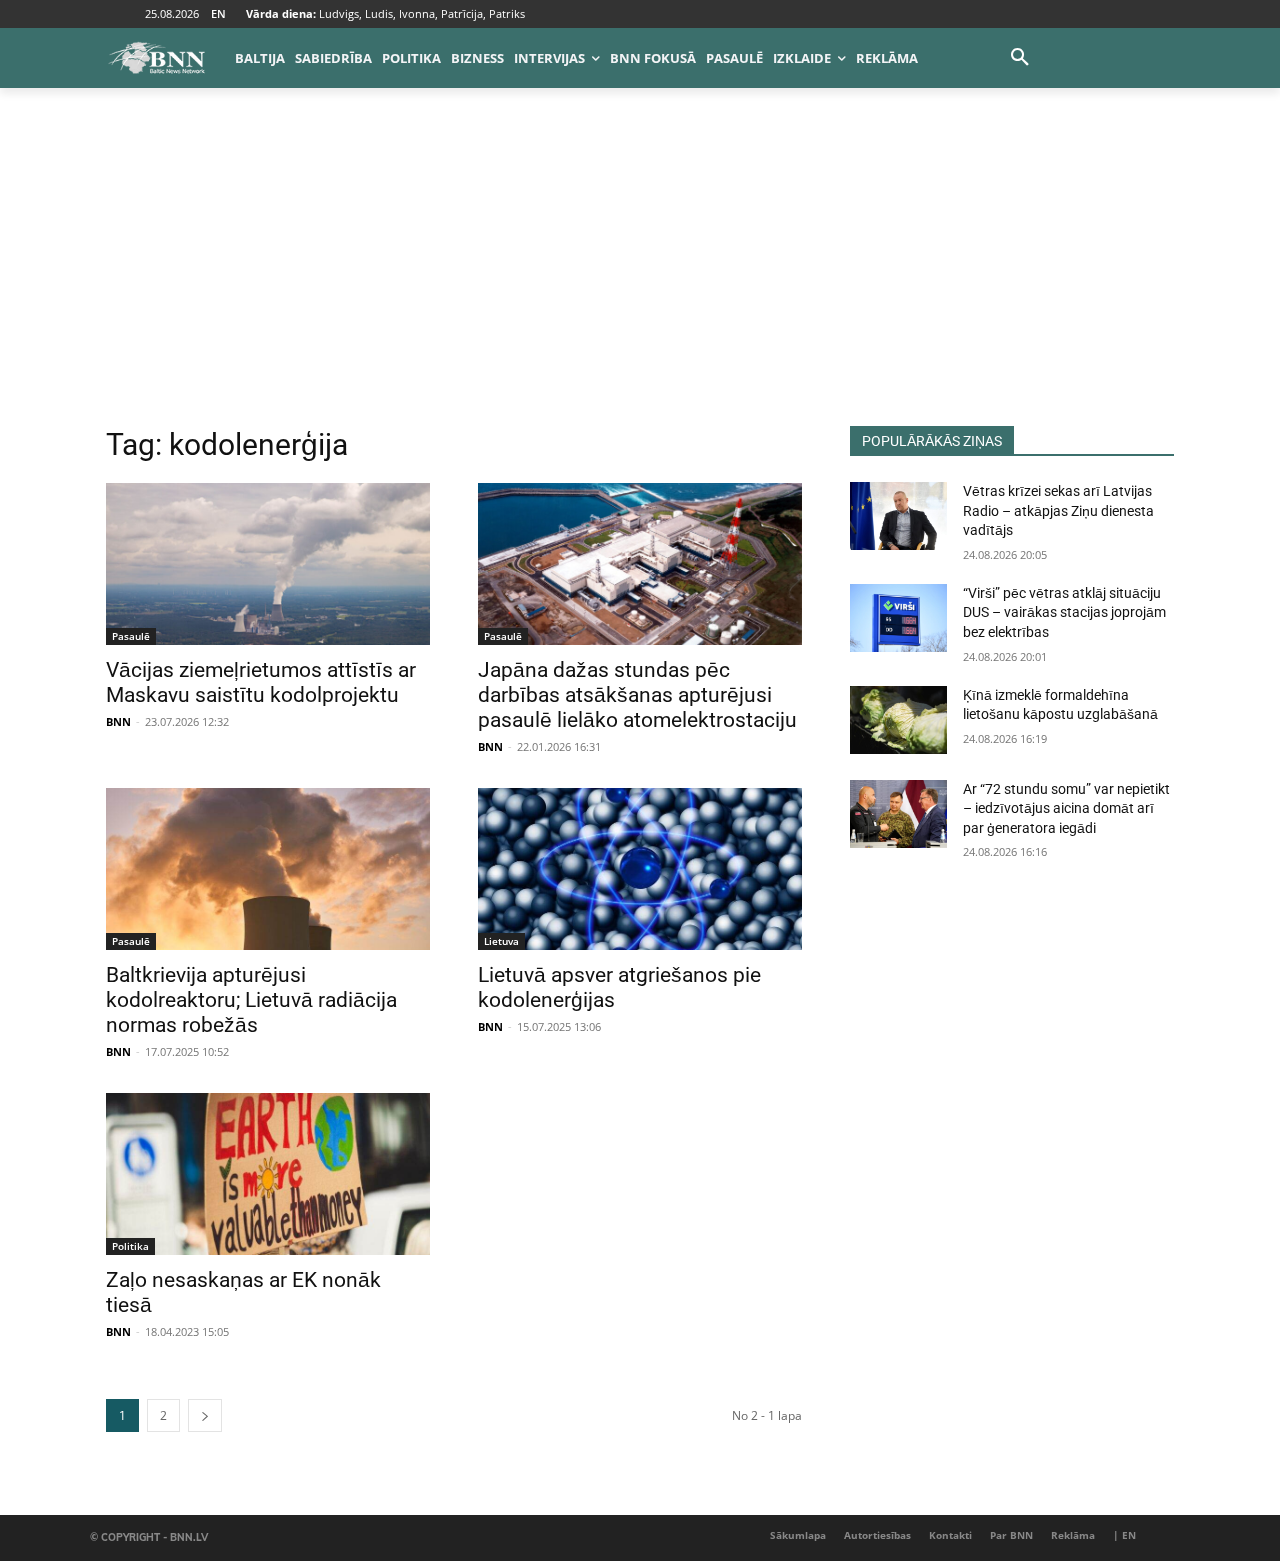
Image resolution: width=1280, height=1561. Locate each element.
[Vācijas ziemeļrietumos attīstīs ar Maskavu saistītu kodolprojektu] (268, 564)
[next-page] (205, 1415)
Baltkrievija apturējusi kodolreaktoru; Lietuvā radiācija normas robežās (251, 1000)
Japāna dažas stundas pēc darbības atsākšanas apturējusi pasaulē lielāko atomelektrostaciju (637, 695)
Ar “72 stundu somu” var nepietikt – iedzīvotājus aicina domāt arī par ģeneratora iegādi (1066, 808)
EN (218, 13)
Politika (130, 1246)
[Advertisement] (640, 276)
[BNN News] (156, 58)
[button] (1020, 58)
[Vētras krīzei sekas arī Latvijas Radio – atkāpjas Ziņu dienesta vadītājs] (898, 516)
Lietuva (501, 941)
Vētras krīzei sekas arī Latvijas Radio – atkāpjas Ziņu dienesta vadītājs (1058, 510)
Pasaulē (131, 636)
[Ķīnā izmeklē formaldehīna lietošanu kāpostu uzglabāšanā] (898, 720)
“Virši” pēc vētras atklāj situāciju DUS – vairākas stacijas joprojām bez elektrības (1064, 612)
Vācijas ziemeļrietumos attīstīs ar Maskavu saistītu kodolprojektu (261, 682)
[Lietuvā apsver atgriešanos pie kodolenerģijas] (640, 869)
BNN (118, 721)
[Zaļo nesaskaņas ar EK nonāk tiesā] (268, 1174)
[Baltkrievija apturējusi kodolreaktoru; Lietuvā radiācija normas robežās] (268, 869)
